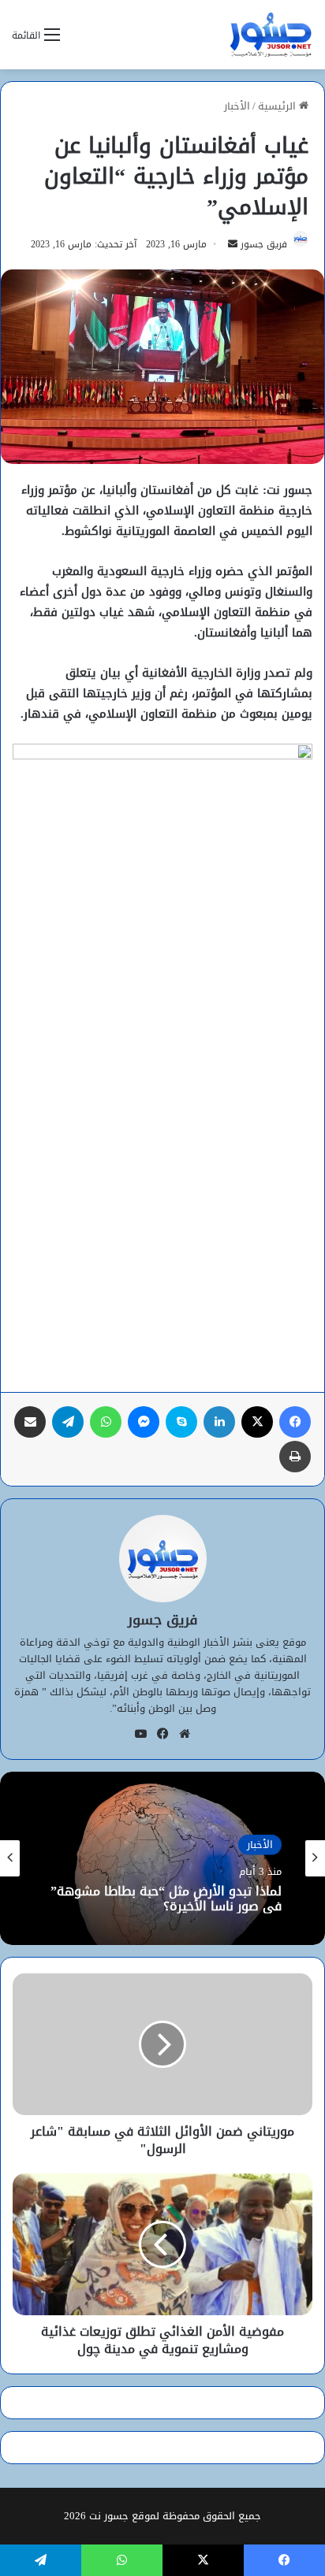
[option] (162, 1858)
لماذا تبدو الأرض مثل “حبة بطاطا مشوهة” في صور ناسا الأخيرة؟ (166, 1899)
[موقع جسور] (271, 35)
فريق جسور (264, 244)
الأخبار (237, 106)
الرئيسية (278, 106)
